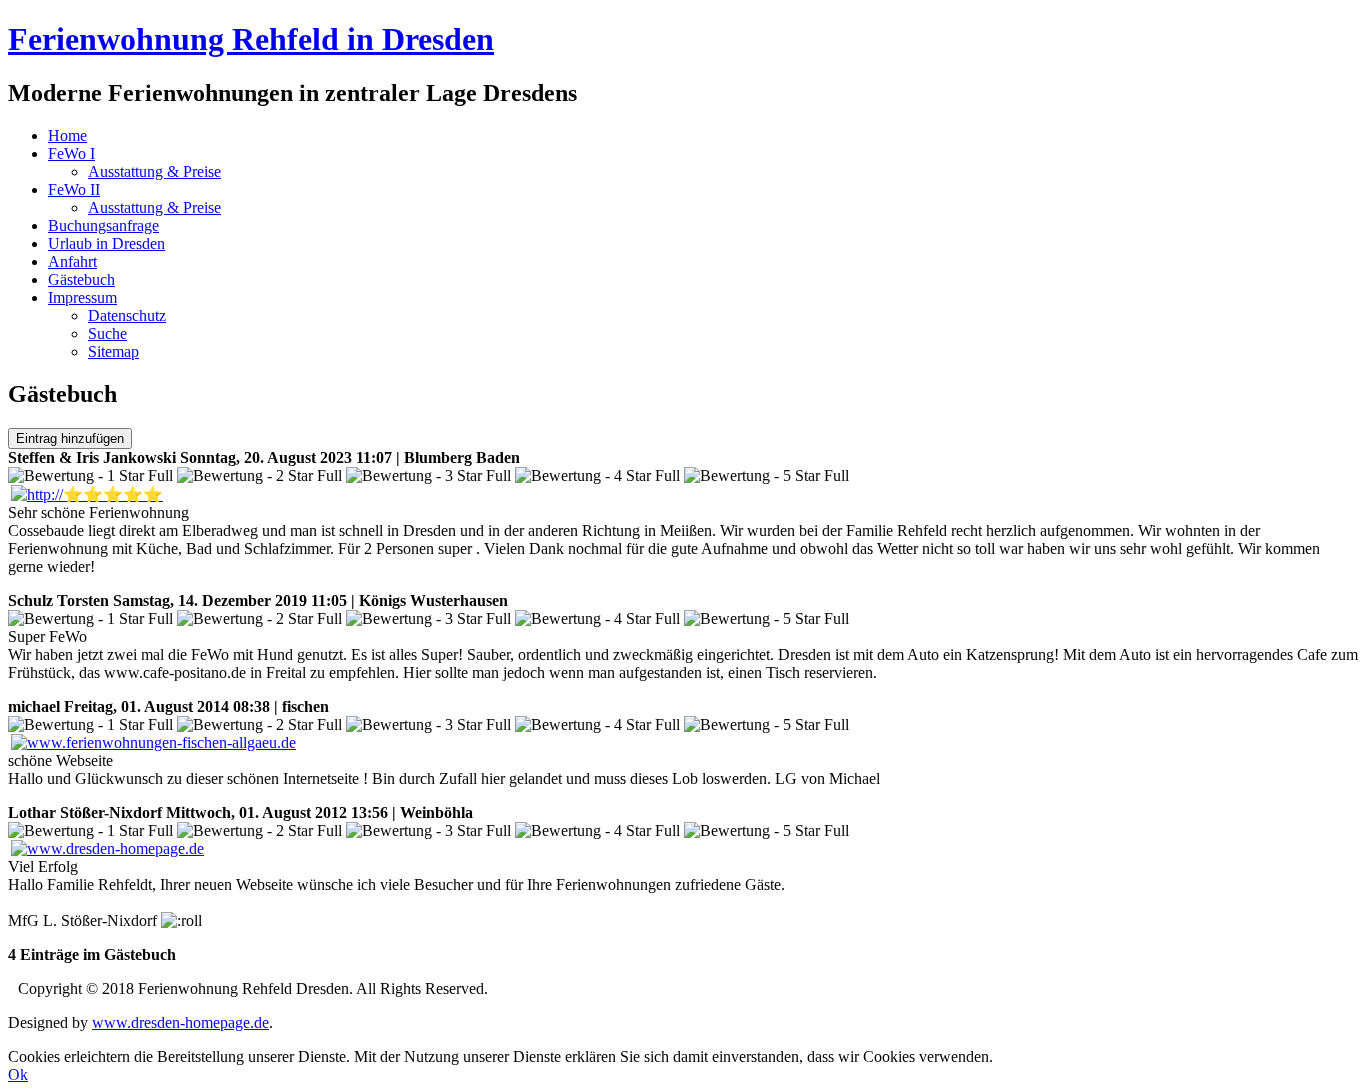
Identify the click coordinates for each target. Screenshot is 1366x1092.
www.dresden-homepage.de (180, 1022)
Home (67, 135)
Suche (107, 333)
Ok (18, 1074)
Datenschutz (127, 315)
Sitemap (113, 351)
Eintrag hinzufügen (70, 438)
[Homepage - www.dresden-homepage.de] (107, 848)
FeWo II (74, 189)
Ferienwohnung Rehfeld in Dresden (251, 39)
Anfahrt (72, 261)
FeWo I (71, 153)
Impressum (82, 297)
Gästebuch (81, 279)
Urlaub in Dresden (106, 243)
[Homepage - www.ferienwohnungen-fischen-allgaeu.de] (153, 742)
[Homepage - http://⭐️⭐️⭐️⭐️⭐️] (87, 494)
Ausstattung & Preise (154, 171)
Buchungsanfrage (103, 225)
